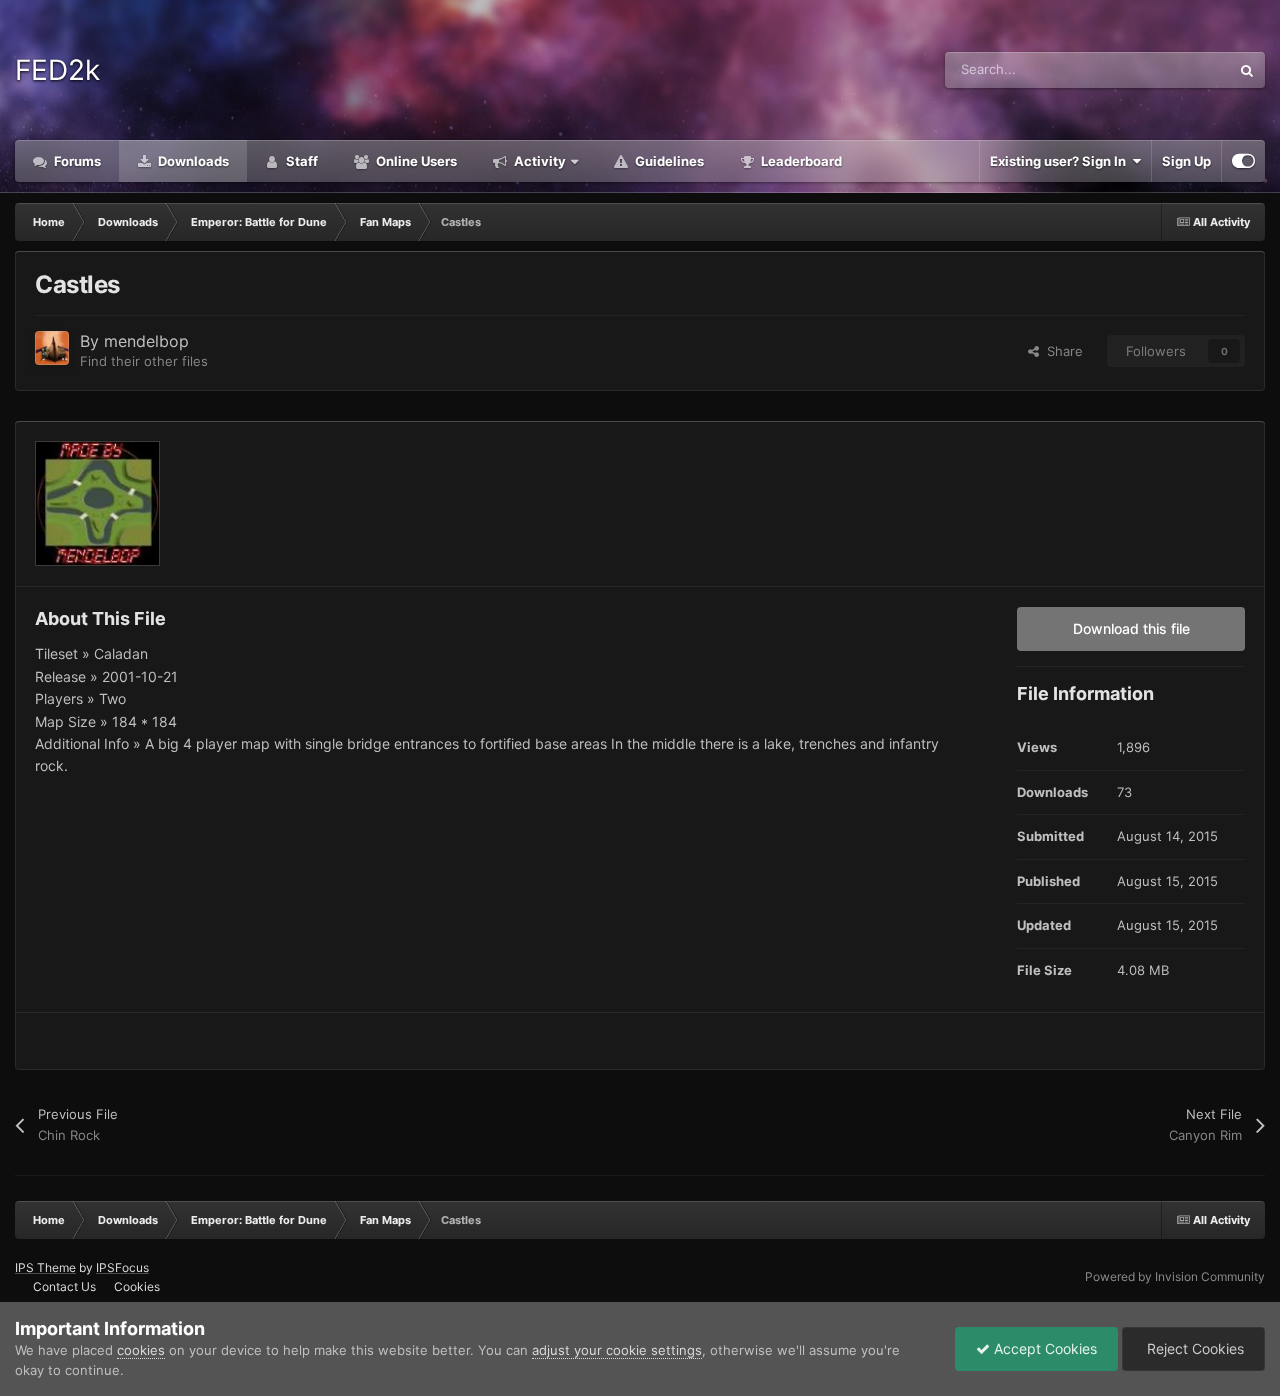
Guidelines (668, 161)
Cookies (137, 1286)
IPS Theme (45, 1267)
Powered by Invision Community (1175, 1276)
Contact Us (64, 1286)
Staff (300, 161)
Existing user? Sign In (1061, 161)
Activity (538, 161)
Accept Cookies (1043, 1348)
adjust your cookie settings (617, 1350)
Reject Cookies (1193, 1348)
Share (1061, 351)
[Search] (1247, 70)
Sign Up (1186, 161)
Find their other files (144, 361)
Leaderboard (800, 161)
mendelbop (146, 341)
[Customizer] (1243, 161)
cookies (141, 1350)
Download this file (1131, 628)
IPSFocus (122, 1267)
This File (1178, 69)
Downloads (192, 161)
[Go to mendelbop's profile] (52, 348)
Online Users (415, 161)
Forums (76, 161)
